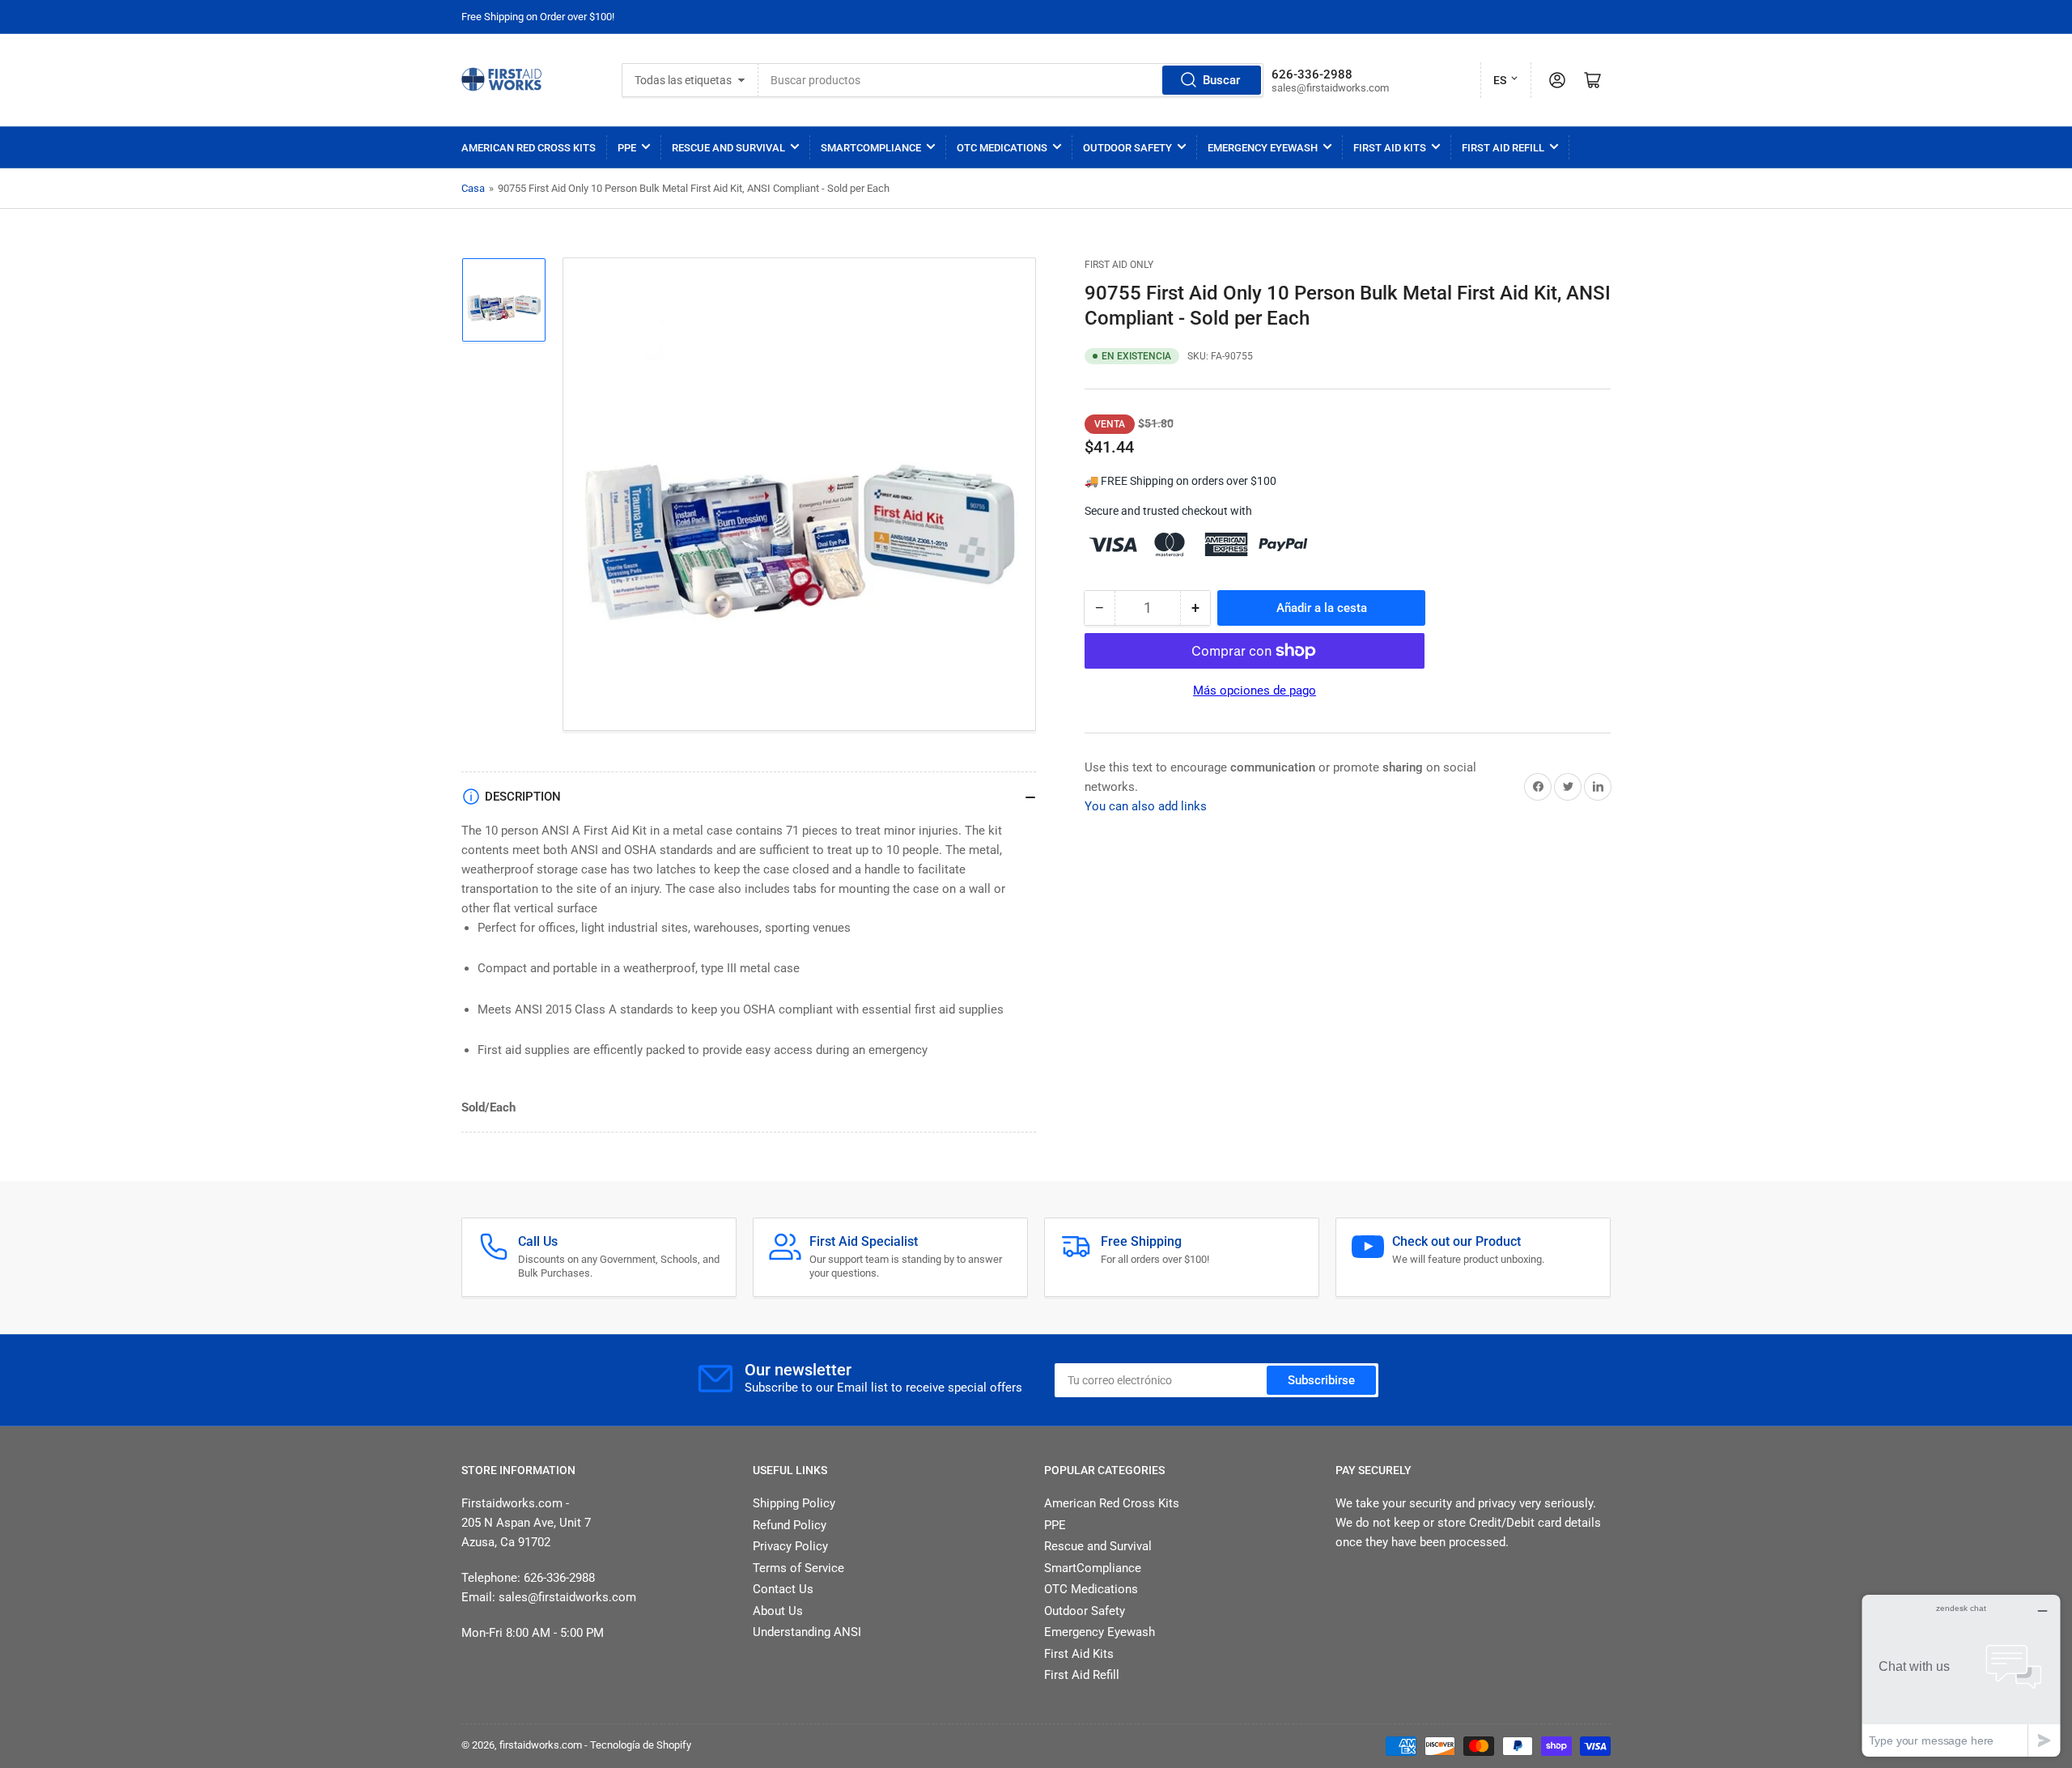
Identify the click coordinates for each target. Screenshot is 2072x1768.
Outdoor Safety (1127, 148)
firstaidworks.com (541, 1745)
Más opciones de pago (1255, 691)
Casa (473, 188)
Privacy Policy (790, 1546)
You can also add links (1146, 806)
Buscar (1221, 80)
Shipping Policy (794, 1503)
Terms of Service (798, 1568)
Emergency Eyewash (1263, 148)
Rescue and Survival (728, 148)
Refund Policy (790, 1525)
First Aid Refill (1503, 148)
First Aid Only (1119, 265)
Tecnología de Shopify (641, 1745)
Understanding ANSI (807, 1632)
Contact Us (783, 1589)
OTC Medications (1002, 148)
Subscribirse (1321, 1380)
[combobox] (1011, 80)
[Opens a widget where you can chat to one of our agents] (1961, 1675)
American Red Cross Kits (529, 148)
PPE (627, 148)
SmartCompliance (871, 148)
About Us (778, 1611)
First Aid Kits (1390, 148)
